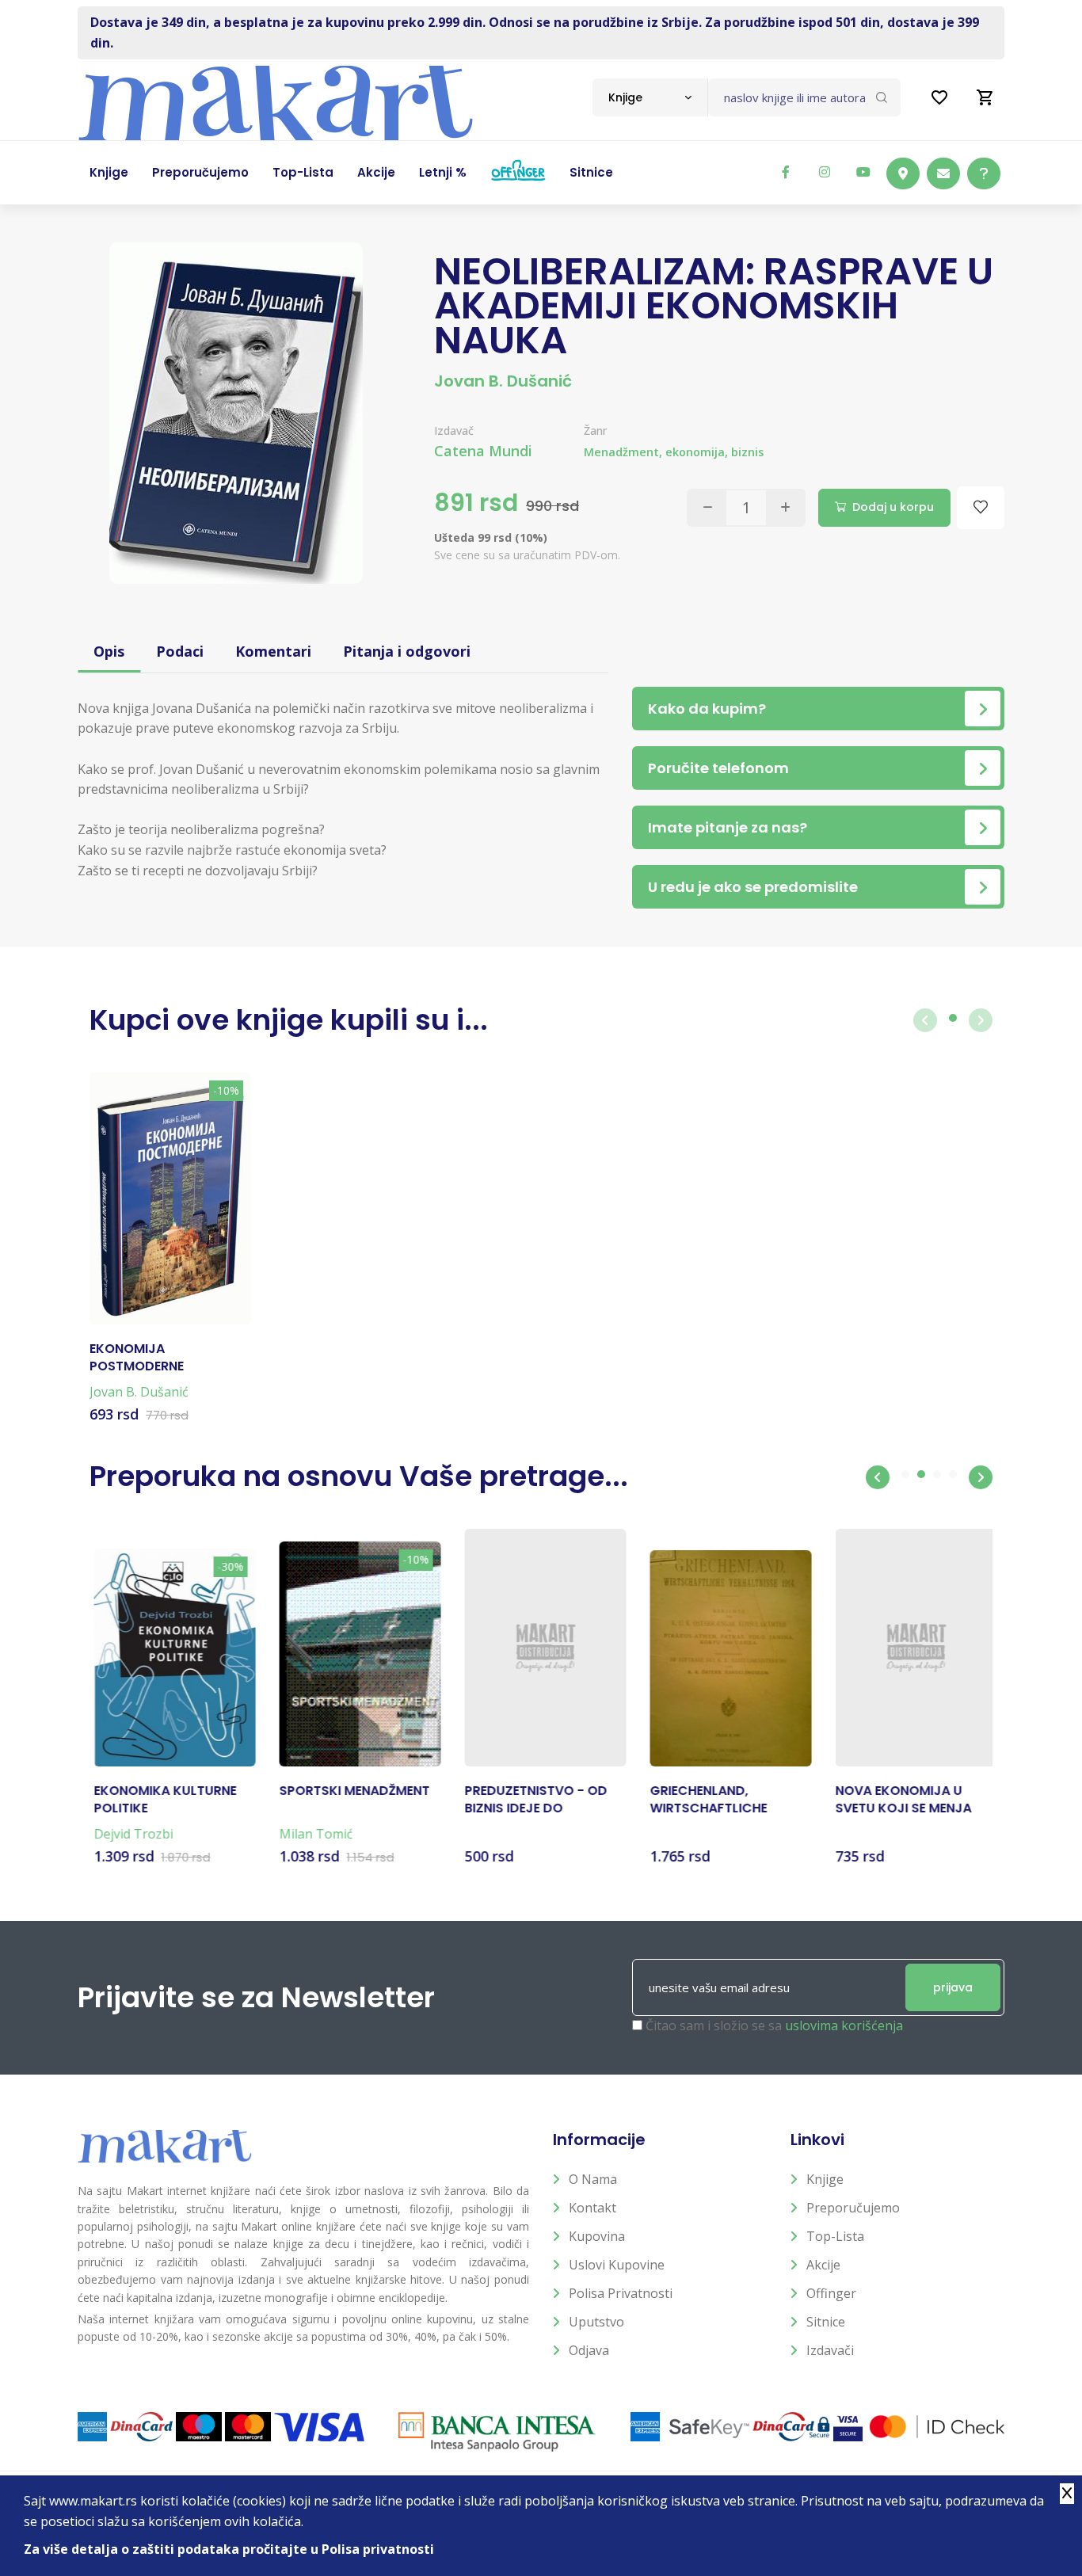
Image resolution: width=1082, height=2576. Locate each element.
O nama (593, 2179)
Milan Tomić (312, 1834)
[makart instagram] (825, 172)
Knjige (825, 2179)
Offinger (831, 2293)
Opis (109, 651)
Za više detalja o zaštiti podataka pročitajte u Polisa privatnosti (229, 2549)
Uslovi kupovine (617, 2265)
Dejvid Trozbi (129, 1834)
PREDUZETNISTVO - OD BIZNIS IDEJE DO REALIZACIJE (531, 1800)
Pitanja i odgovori (407, 651)
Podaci (180, 651)
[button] (878, 1477)
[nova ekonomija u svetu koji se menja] (912, 1648)
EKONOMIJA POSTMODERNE (137, 1358)
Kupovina (597, 2236)
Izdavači (830, 2350)
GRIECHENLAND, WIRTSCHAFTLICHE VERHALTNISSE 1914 (705, 1800)
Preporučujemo (853, 2208)
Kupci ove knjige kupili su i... (289, 1020)
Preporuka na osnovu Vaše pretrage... (359, 1476)
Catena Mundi (483, 451)
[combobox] (650, 97)
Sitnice (826, 2322)
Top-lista (835, 2236)
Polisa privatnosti (621, 2293)
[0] (985, 97)
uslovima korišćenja (844, 2025)
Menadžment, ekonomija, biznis (674, 452)
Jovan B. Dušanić (503, 381)
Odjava (589, 2350)
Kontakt (592, 2208)
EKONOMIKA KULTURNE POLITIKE (161, 1800)
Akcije (823, 2265)
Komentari (273, 651)
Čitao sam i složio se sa (774, 2025)
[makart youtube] (863, 172)
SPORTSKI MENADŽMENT (350, 1791)
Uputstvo (596, 2322)
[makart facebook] (786, 172)
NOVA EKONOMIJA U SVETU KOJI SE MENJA (899, 1800)
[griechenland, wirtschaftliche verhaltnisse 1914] (726, 1658)
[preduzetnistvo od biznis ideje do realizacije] (541, 1648)
